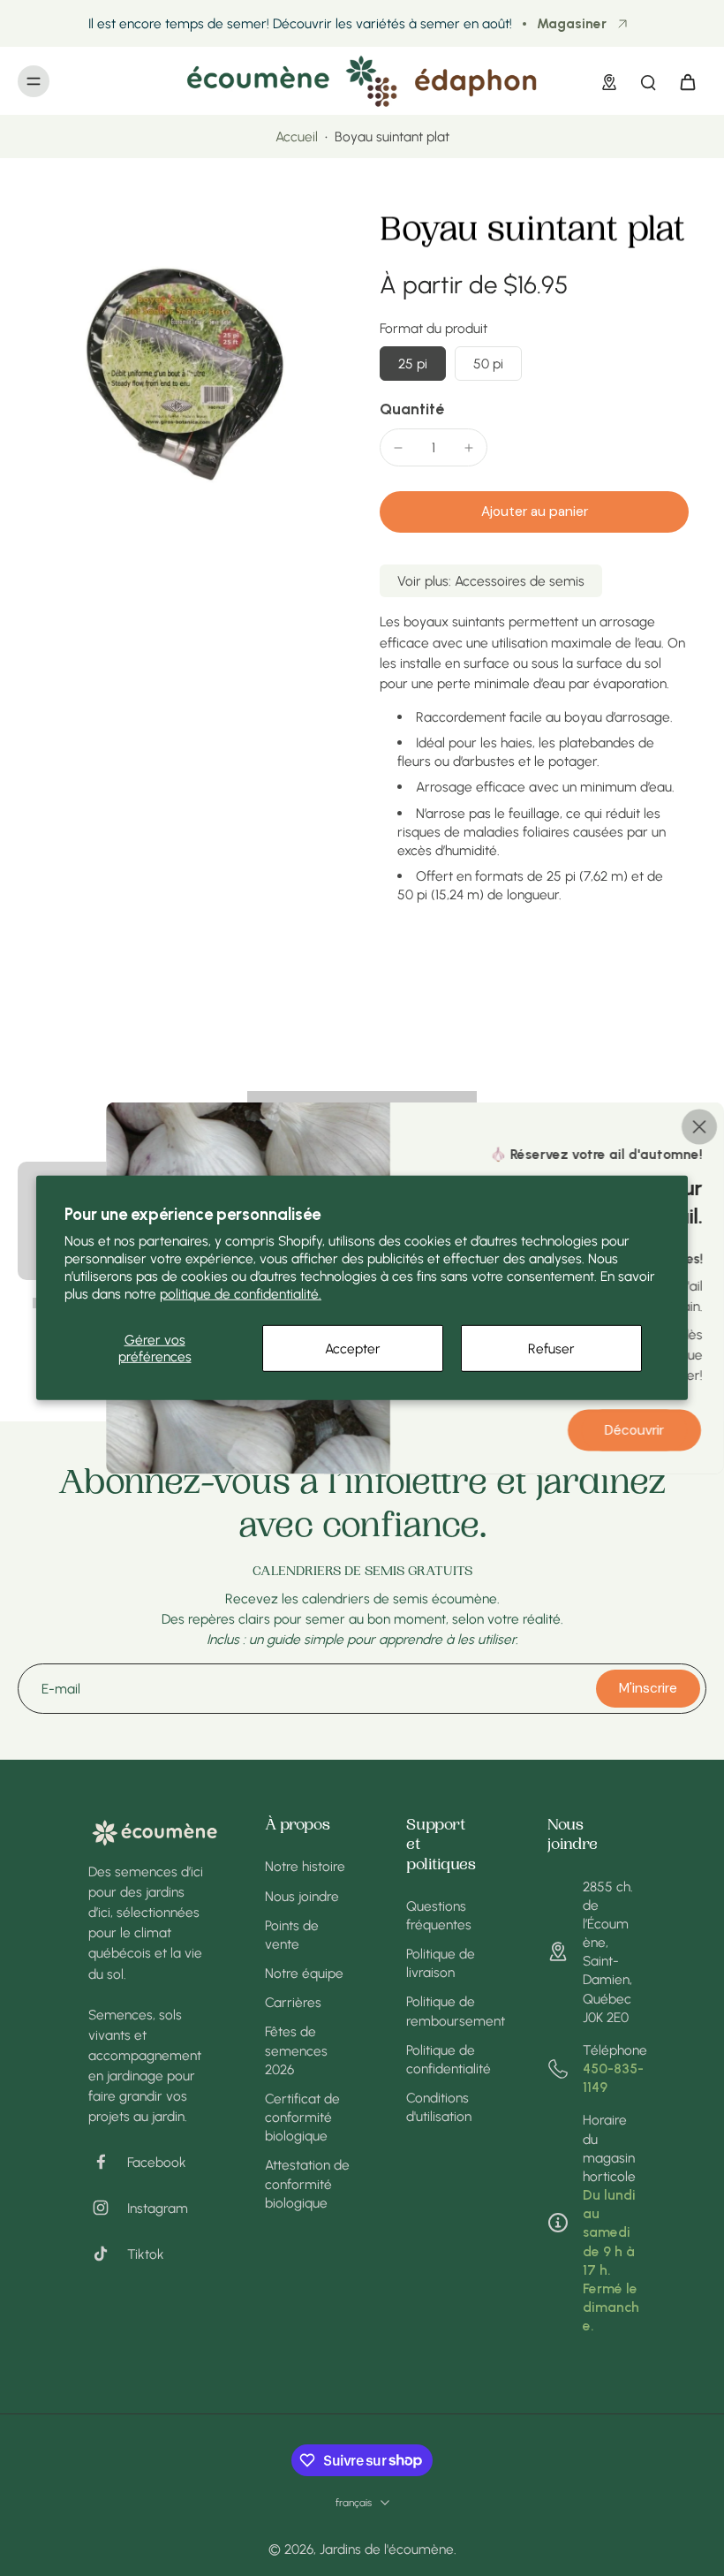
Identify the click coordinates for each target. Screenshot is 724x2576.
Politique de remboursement (450, 2011)
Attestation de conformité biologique (307, 2183)
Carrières (293, 2002)
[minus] (398, 448)
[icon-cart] (687, 81)
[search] (648, 81)
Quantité (412, 409)
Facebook (157, 2162)
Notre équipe (304, 1973)
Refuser (551, 1348)
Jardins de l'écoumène (387, 2549)
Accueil (297, 136)
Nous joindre (302, 1896)
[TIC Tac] (108, 2254)
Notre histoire (305, 1866)
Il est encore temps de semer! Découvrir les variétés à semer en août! (300, 23)
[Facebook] (108, 2162)
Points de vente (292, 1935)
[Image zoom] (181, 375)
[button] (534, 512)
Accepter (353, 1348)
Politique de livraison (441, 1963)
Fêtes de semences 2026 (296, 2050)
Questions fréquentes (439, 1915)
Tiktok (146, 2254)
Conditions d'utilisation (439, 2107)
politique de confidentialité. (241, 1294)
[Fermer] (699, 1127)
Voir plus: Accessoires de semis (491, 581)
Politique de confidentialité (449, 2059)
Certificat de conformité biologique (302, 2117)
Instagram (158, 2208)
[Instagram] (108, 2208)
